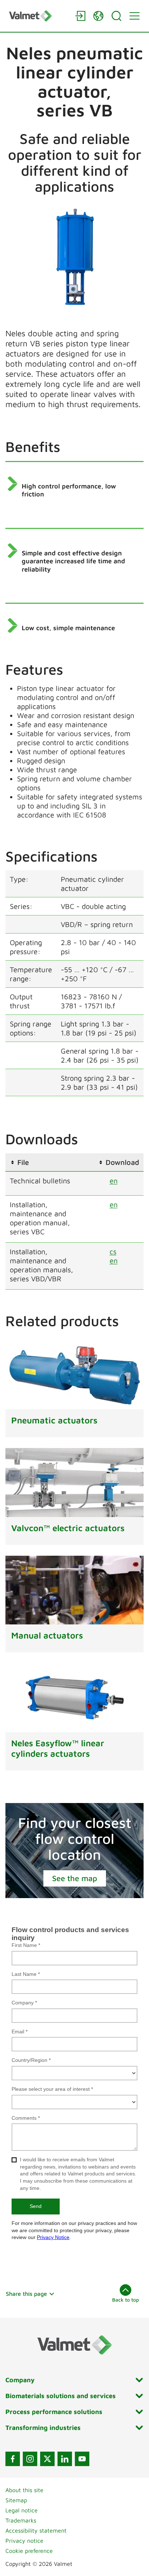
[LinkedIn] (65, 2459)
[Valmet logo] (38, 16)
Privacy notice (24, 2541)
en (114, 1181)
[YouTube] (82, 2459)
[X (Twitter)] (47, 2459)
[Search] (116, 16)
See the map (75, 1878)
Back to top (125, 2300)
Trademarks (21, 2520)
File (23, 1162)
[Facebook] (13, 2459)
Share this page (26, 2294)
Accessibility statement (36, 2530)
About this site (24, 2490)
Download (122, 1162)
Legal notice (22, 2510)
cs (113, 1251)
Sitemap (16, 2500)
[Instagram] (30, 2459)
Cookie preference (29, 2551)
